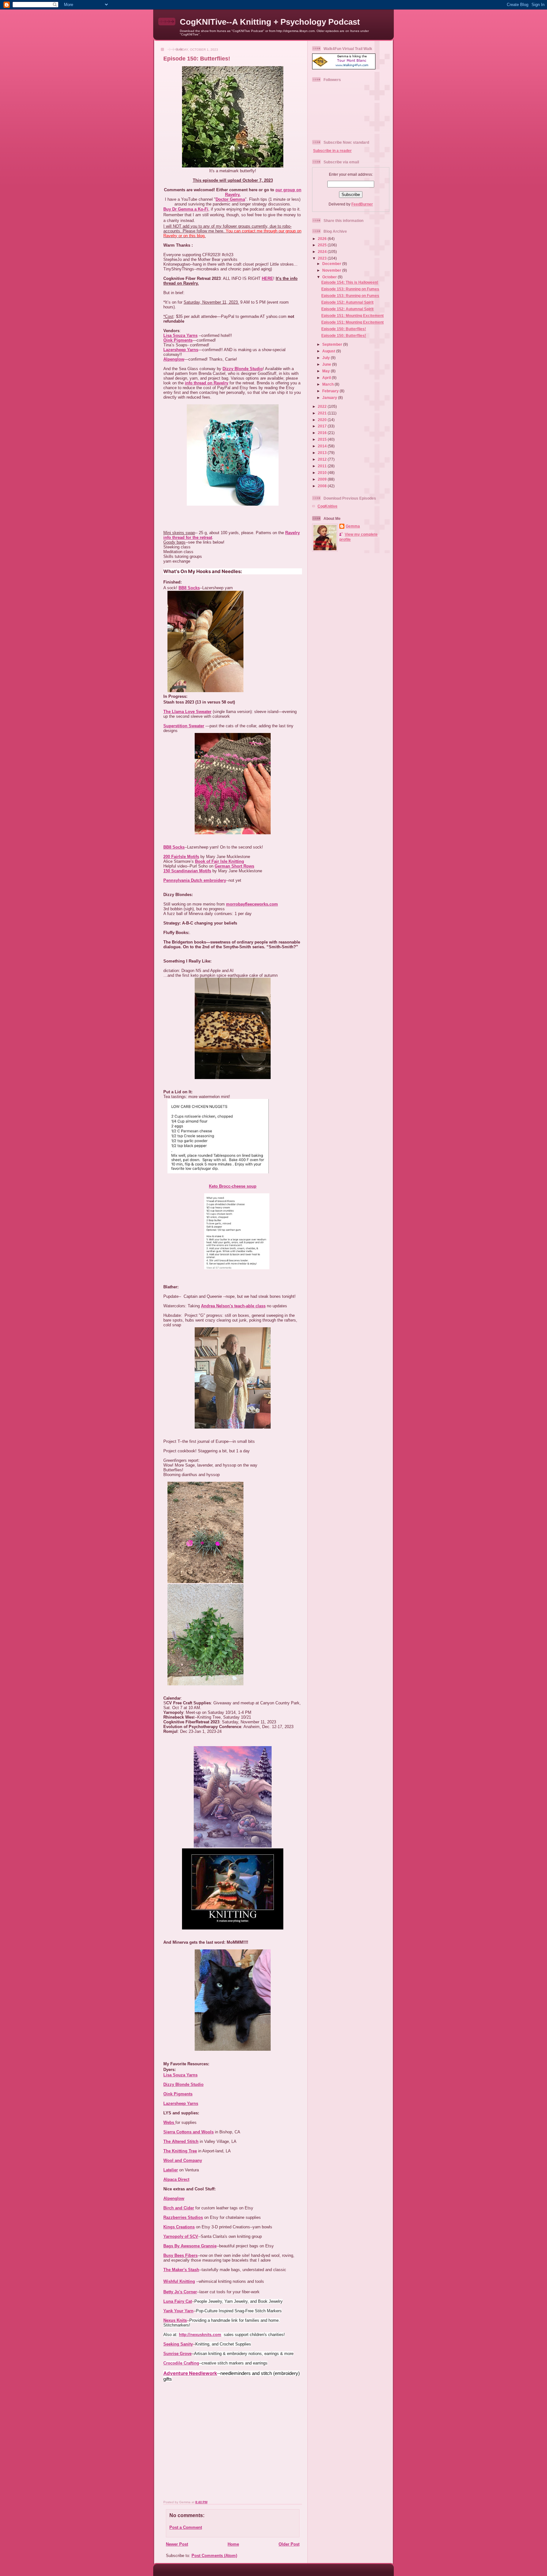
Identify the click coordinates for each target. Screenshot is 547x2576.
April (327, 378)
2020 (323, 420)
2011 (323, 466)
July (327, 358)
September (333, 344)
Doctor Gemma (230, 199)
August (329, 351)
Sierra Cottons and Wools (189, 2132)
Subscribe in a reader (332, 151)
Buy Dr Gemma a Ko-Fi (186, 209)
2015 (323, 439)
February (331, 391)
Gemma (353, 526)
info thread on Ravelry (207, 383)
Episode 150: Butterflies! (197, 59)
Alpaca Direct (176, 2179)
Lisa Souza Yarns (180, 335)
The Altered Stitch (181, 2141)
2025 (323, 245)
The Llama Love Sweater (187, 712)
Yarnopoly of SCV (181, 2236)
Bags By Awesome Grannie (190, 2246)
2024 (323, 252)
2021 (323, 413)
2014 (323, 446)
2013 (323, 453)
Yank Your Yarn (178, 2311)
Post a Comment (186, 2527)
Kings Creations (179, 2227)
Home (233, 2544)
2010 (323, 473)
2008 (323, 486)
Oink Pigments (178, 340)
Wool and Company (183, 2160)
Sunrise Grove (177, 2354)
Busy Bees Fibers (180, 2255)
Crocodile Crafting (181, 2363)
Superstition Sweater (184, 726)
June (327, 364)
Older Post (289, 2544)
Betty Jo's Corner (180, 2292)
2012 (323, 459)
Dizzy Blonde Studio (243, 369)
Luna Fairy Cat (178, 2301)
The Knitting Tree (180, 2151)
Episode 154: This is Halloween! (350, 282)
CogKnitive (327, 506)
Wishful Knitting (179, 2281)
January (330, 398)
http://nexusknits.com (200, 2335)
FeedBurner (362, 204)
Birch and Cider (179, 2208)
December (332, 264)
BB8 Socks (189, 588)
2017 (323, 426)
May (327, 371)
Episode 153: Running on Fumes (350, 289)
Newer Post (177, 2544)
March (328, 384)
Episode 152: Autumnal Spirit (347, 302)
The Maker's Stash (181, 2270)
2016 (323, 433)
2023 (323, 258)
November (332, 270)
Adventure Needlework (190, 2373)
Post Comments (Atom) (214, 2556)
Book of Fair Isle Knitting (220, 861)
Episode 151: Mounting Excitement (352, 316)
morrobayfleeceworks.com (252, 904)
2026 (323, 239)
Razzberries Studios (183, 2217)
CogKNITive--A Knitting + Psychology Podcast (270, 22)
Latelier (171, 2170)
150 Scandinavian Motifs (187, 871)
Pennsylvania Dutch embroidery (195, 880)
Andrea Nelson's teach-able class (233, 1306)
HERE (267, 278)
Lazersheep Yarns (181, 350)
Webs (169, 2122)
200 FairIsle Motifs (181, 857)
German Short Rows (234, 866)
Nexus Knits (175, 2320)
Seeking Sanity (178, 2344)
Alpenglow (174, 359)
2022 (323, 406)
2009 (323, 479)
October (330, 277)
